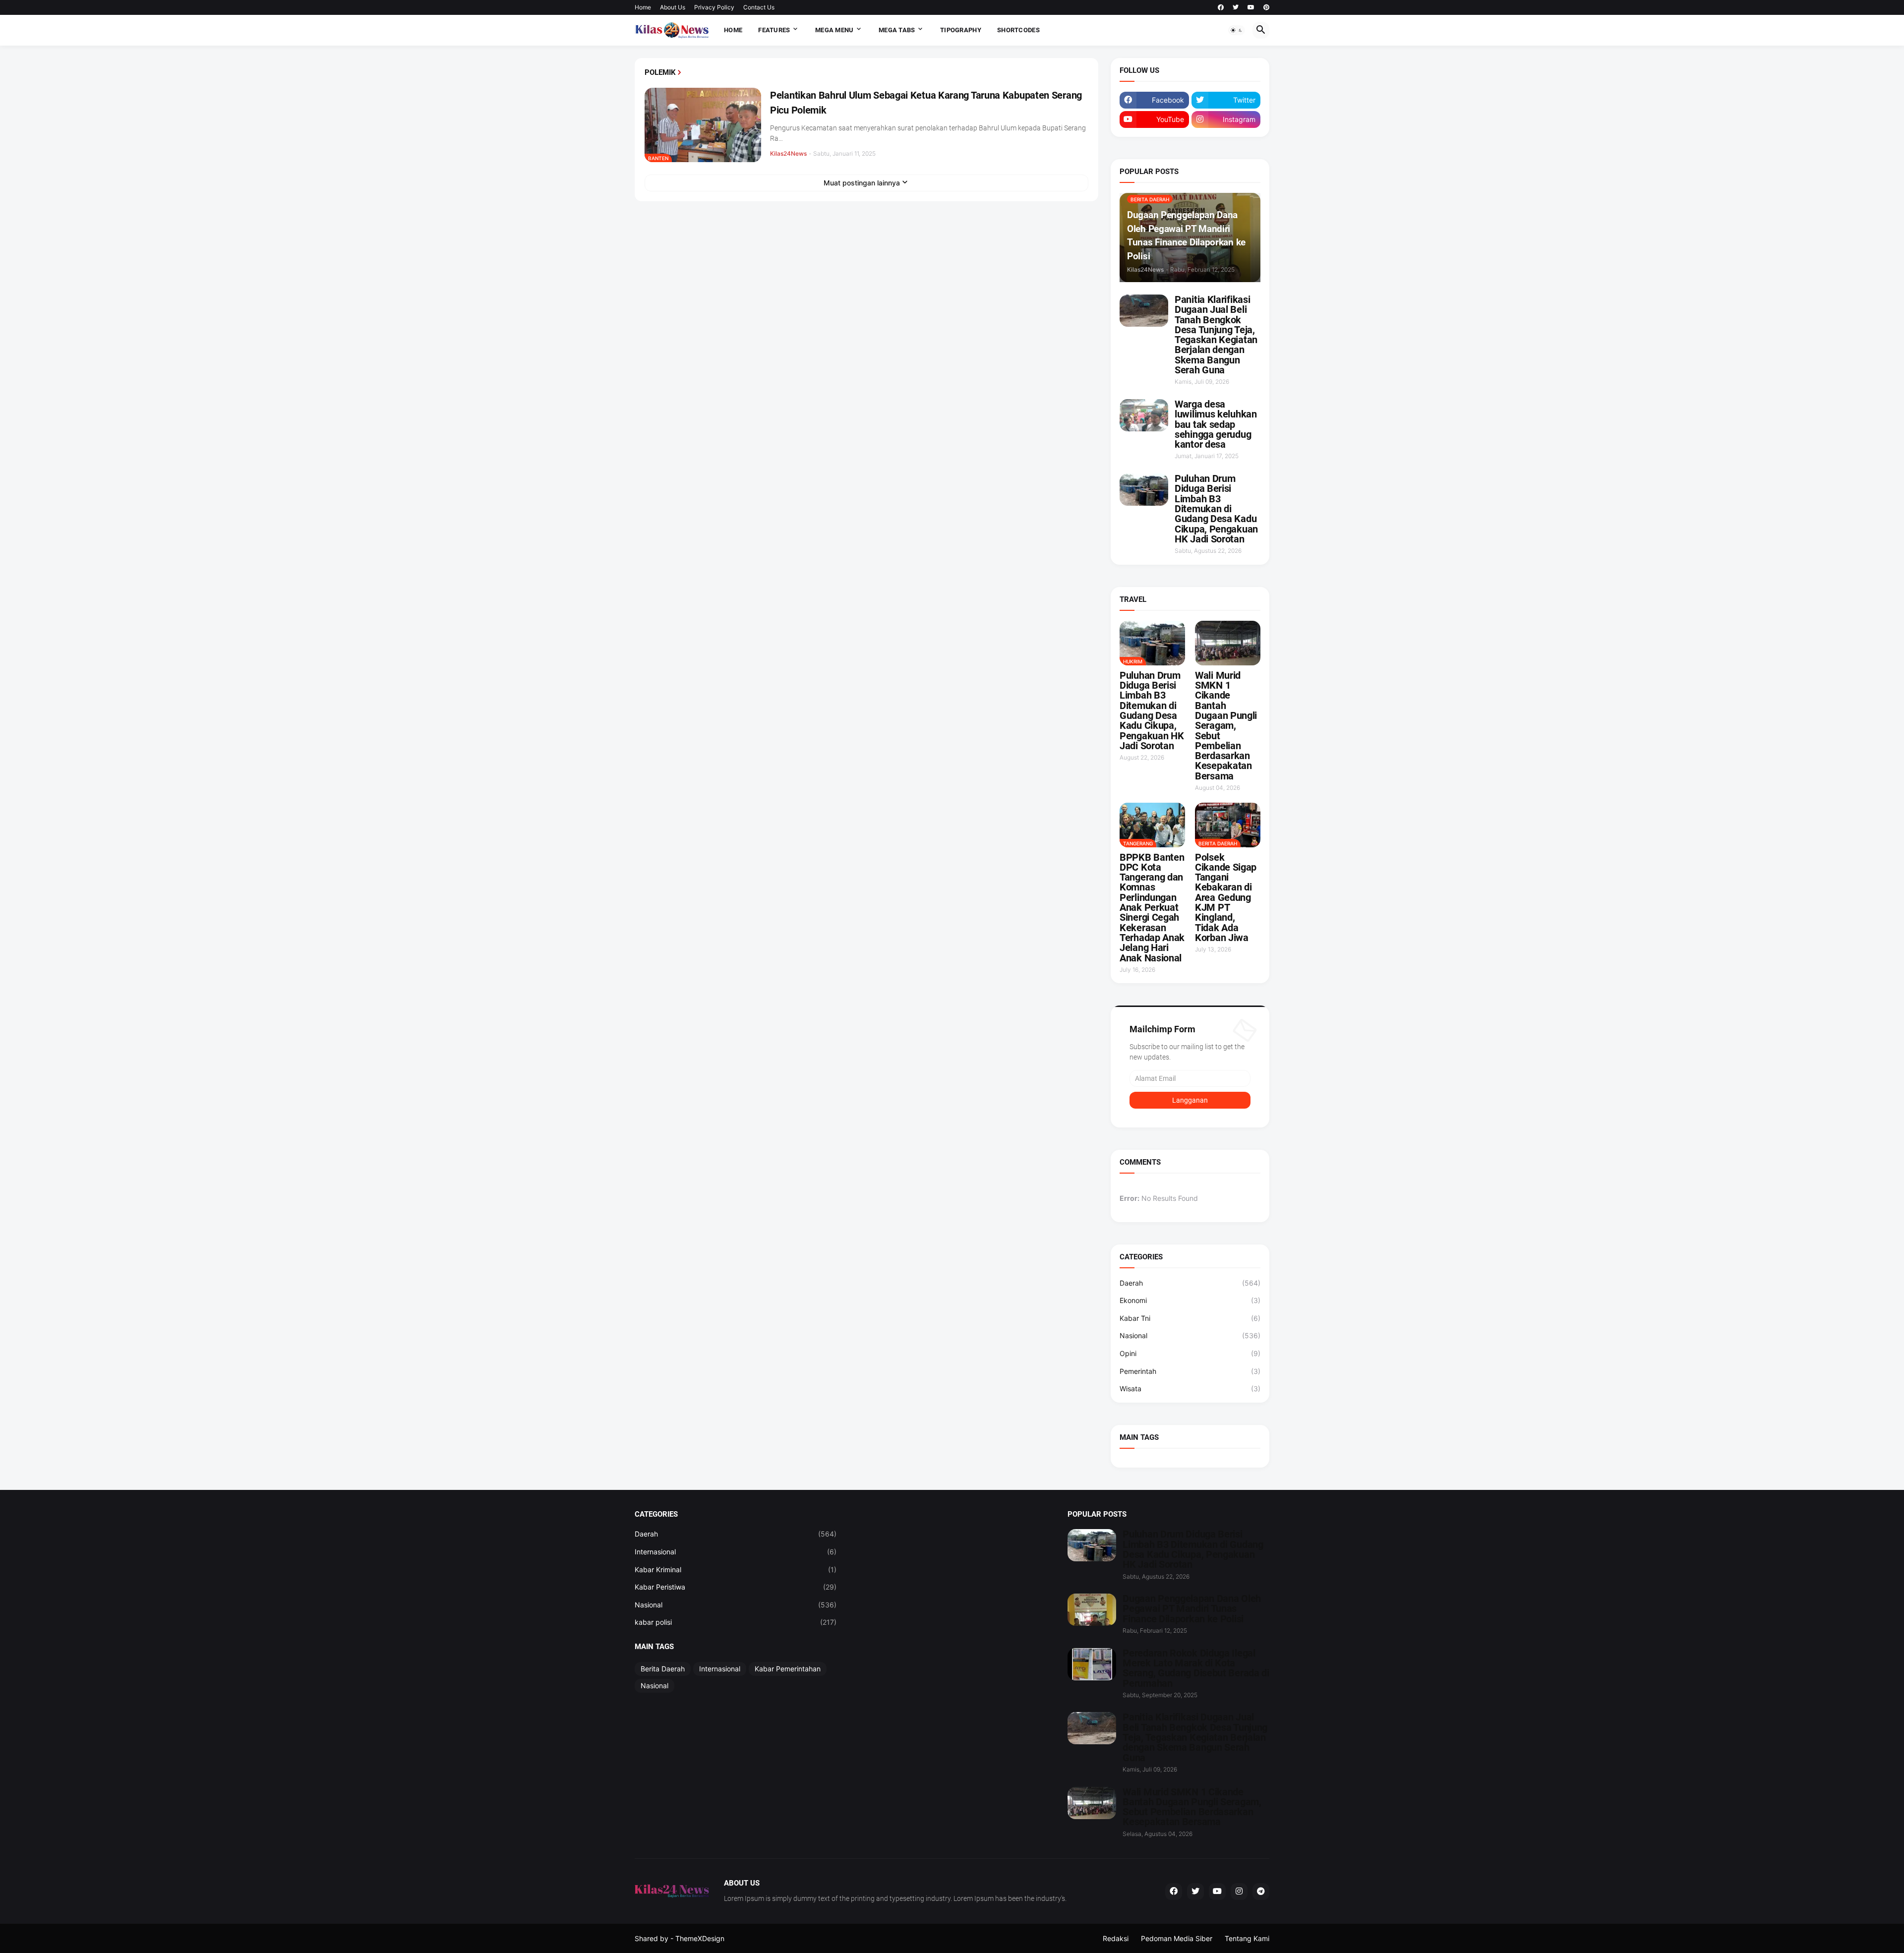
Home (643, 7)
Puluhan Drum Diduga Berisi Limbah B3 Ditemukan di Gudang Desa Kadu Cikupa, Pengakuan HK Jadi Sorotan (1216, 509)
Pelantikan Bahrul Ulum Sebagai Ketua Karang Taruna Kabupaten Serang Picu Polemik (926, 103)
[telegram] (1261, 1892)
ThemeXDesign (700, 1938)
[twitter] (1236, 7)
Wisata (1190, 1389)
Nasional (1190, 1335)
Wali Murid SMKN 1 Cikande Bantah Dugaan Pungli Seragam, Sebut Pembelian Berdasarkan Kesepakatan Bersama (1226, 726)
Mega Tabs (897, 30)
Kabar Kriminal (736, 1569)
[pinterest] (1266, 7)
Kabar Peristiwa (736, 1587)
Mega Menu (834, 30)
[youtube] (1251, 7)
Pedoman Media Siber (1177, 1938)
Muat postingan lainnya (862, 183)
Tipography (961, 30)
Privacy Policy (714, 7)
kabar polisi (736, 1622)
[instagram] (1239, 1892)
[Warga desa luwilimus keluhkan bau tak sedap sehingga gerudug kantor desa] (1144, 415)
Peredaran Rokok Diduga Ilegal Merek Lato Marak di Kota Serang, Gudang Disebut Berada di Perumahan (1196, 1668)
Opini (1190, 1353)
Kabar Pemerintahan (788, 1669)
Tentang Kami (1247, 1938)
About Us (673, 7)
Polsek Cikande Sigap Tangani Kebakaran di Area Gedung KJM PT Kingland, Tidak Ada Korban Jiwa (1226, 898)
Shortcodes (1018, 30)
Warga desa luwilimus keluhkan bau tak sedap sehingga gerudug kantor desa (1216, 424)
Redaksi (1116, 1938)
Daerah (1190, 1283)
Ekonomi (1190, 1300)
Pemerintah (1190, 1371)
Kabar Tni (1190, 1318)
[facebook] (1221, 7)
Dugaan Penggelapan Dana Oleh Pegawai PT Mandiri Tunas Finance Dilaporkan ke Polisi (1192, 1609)
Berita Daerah (663, 1669)
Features (774, 30)
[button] (1237, 30)
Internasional (736, 1552)
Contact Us (759, 7)
